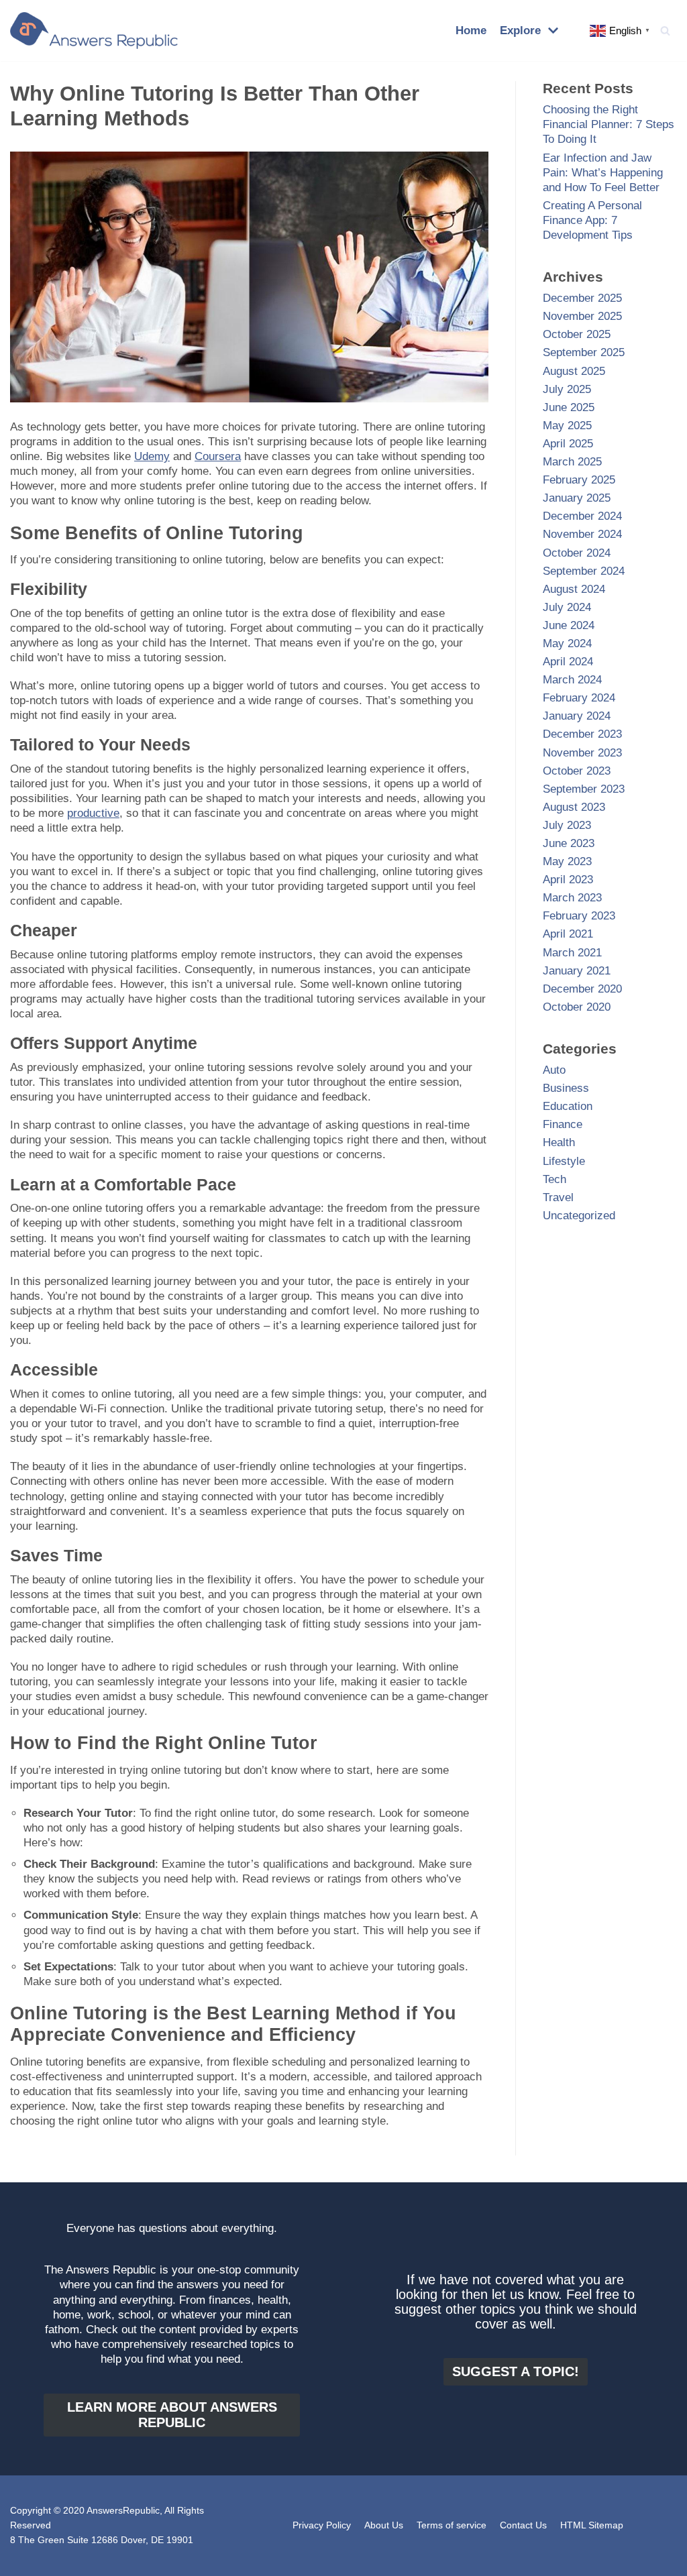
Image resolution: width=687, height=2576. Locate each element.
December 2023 (582, 734)
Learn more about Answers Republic (172, 2415)
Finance (563, 1124)
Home (471, 31)
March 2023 (572, 898)
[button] (665, 31)
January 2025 (577, 498)
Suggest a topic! (516, 2371)
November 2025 (582, 316)
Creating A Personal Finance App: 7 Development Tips (592, 220)
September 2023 (584, 789)
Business (566, 1088)
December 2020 (582, 989)
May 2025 (567, 426)
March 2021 (572, 953)
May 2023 (567, 861)
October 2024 (577, 553)
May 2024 (567, 643)
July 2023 (567, 825)
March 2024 (572, 680)
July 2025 (567, 389)
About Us (384, 2525)
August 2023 (574, 807)
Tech (554, 1179)
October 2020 (577, 1007)
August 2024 (574, 589)
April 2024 (568, 662)
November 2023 (582, 753)
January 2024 (577, 716)
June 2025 (569, 407)
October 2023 (577, 771)
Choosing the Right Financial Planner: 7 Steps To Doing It (609, 124)
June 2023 (569, 843)
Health (559, 1142)
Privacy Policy (322, 2525)
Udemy (152, 456)
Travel (558, 1197)
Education (568, 1106)
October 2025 (577, 334)
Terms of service (452, 2525)
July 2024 (567, 607)
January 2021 (577, 971)
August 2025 (574, 371)
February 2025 (579, 480)
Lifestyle (564, 1161)
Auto (554, 1070)
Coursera (218, 456)
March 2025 (572, 462)
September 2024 (584, 571)
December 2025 (582, 298)
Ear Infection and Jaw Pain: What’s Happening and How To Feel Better (603, 173)
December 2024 (582, 516)
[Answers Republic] (94, 31)
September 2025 (584, 352)
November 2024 (582, 534)
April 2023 (568, 880)
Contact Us (523, 2525)
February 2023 (579, 916)
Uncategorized (579, 1216)
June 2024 (569, 625)
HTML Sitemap (592, 2525)
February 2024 (579, 698)
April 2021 (568, 934)
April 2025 (568, 444)
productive (93, 813)
